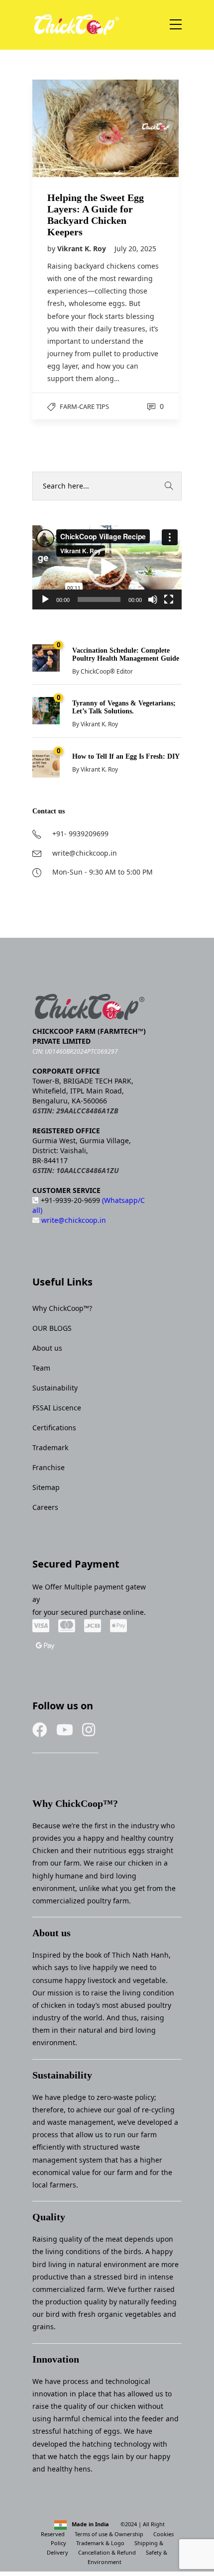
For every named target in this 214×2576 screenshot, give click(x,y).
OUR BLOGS (52, 1328)
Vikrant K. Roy (83, 248)
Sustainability (55, 1388)
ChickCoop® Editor (107, 671)
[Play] (45, 599)
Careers (45, 1507)
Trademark (50, 1447)
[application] (107, 567)
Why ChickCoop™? (62, 1308)
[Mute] (153, 599)
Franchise (49, 1467)
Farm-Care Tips (84, 406)
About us (47, 1348)
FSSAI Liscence (57, 1408)
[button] (107, 568)
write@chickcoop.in (73, 1220)
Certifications (54, 1428)
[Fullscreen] (169, 599)
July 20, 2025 (135, 248)
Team (41, 1368)
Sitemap (46, 1487)
